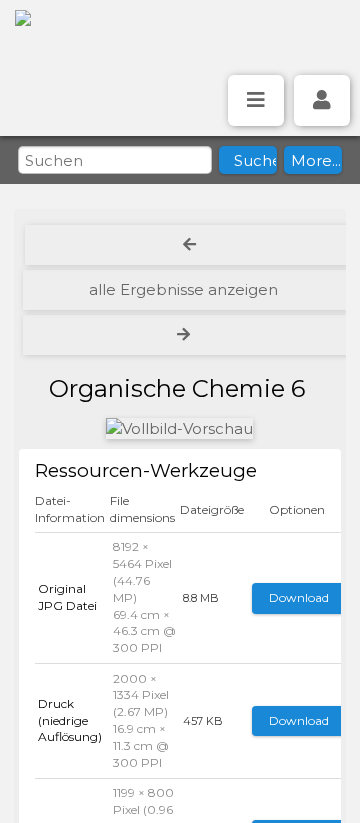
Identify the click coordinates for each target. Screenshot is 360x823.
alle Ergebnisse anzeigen (183, 289)
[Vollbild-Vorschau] (179, 428)
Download (299, 597)
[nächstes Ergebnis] (186, 335)
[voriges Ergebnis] (190, 245)
